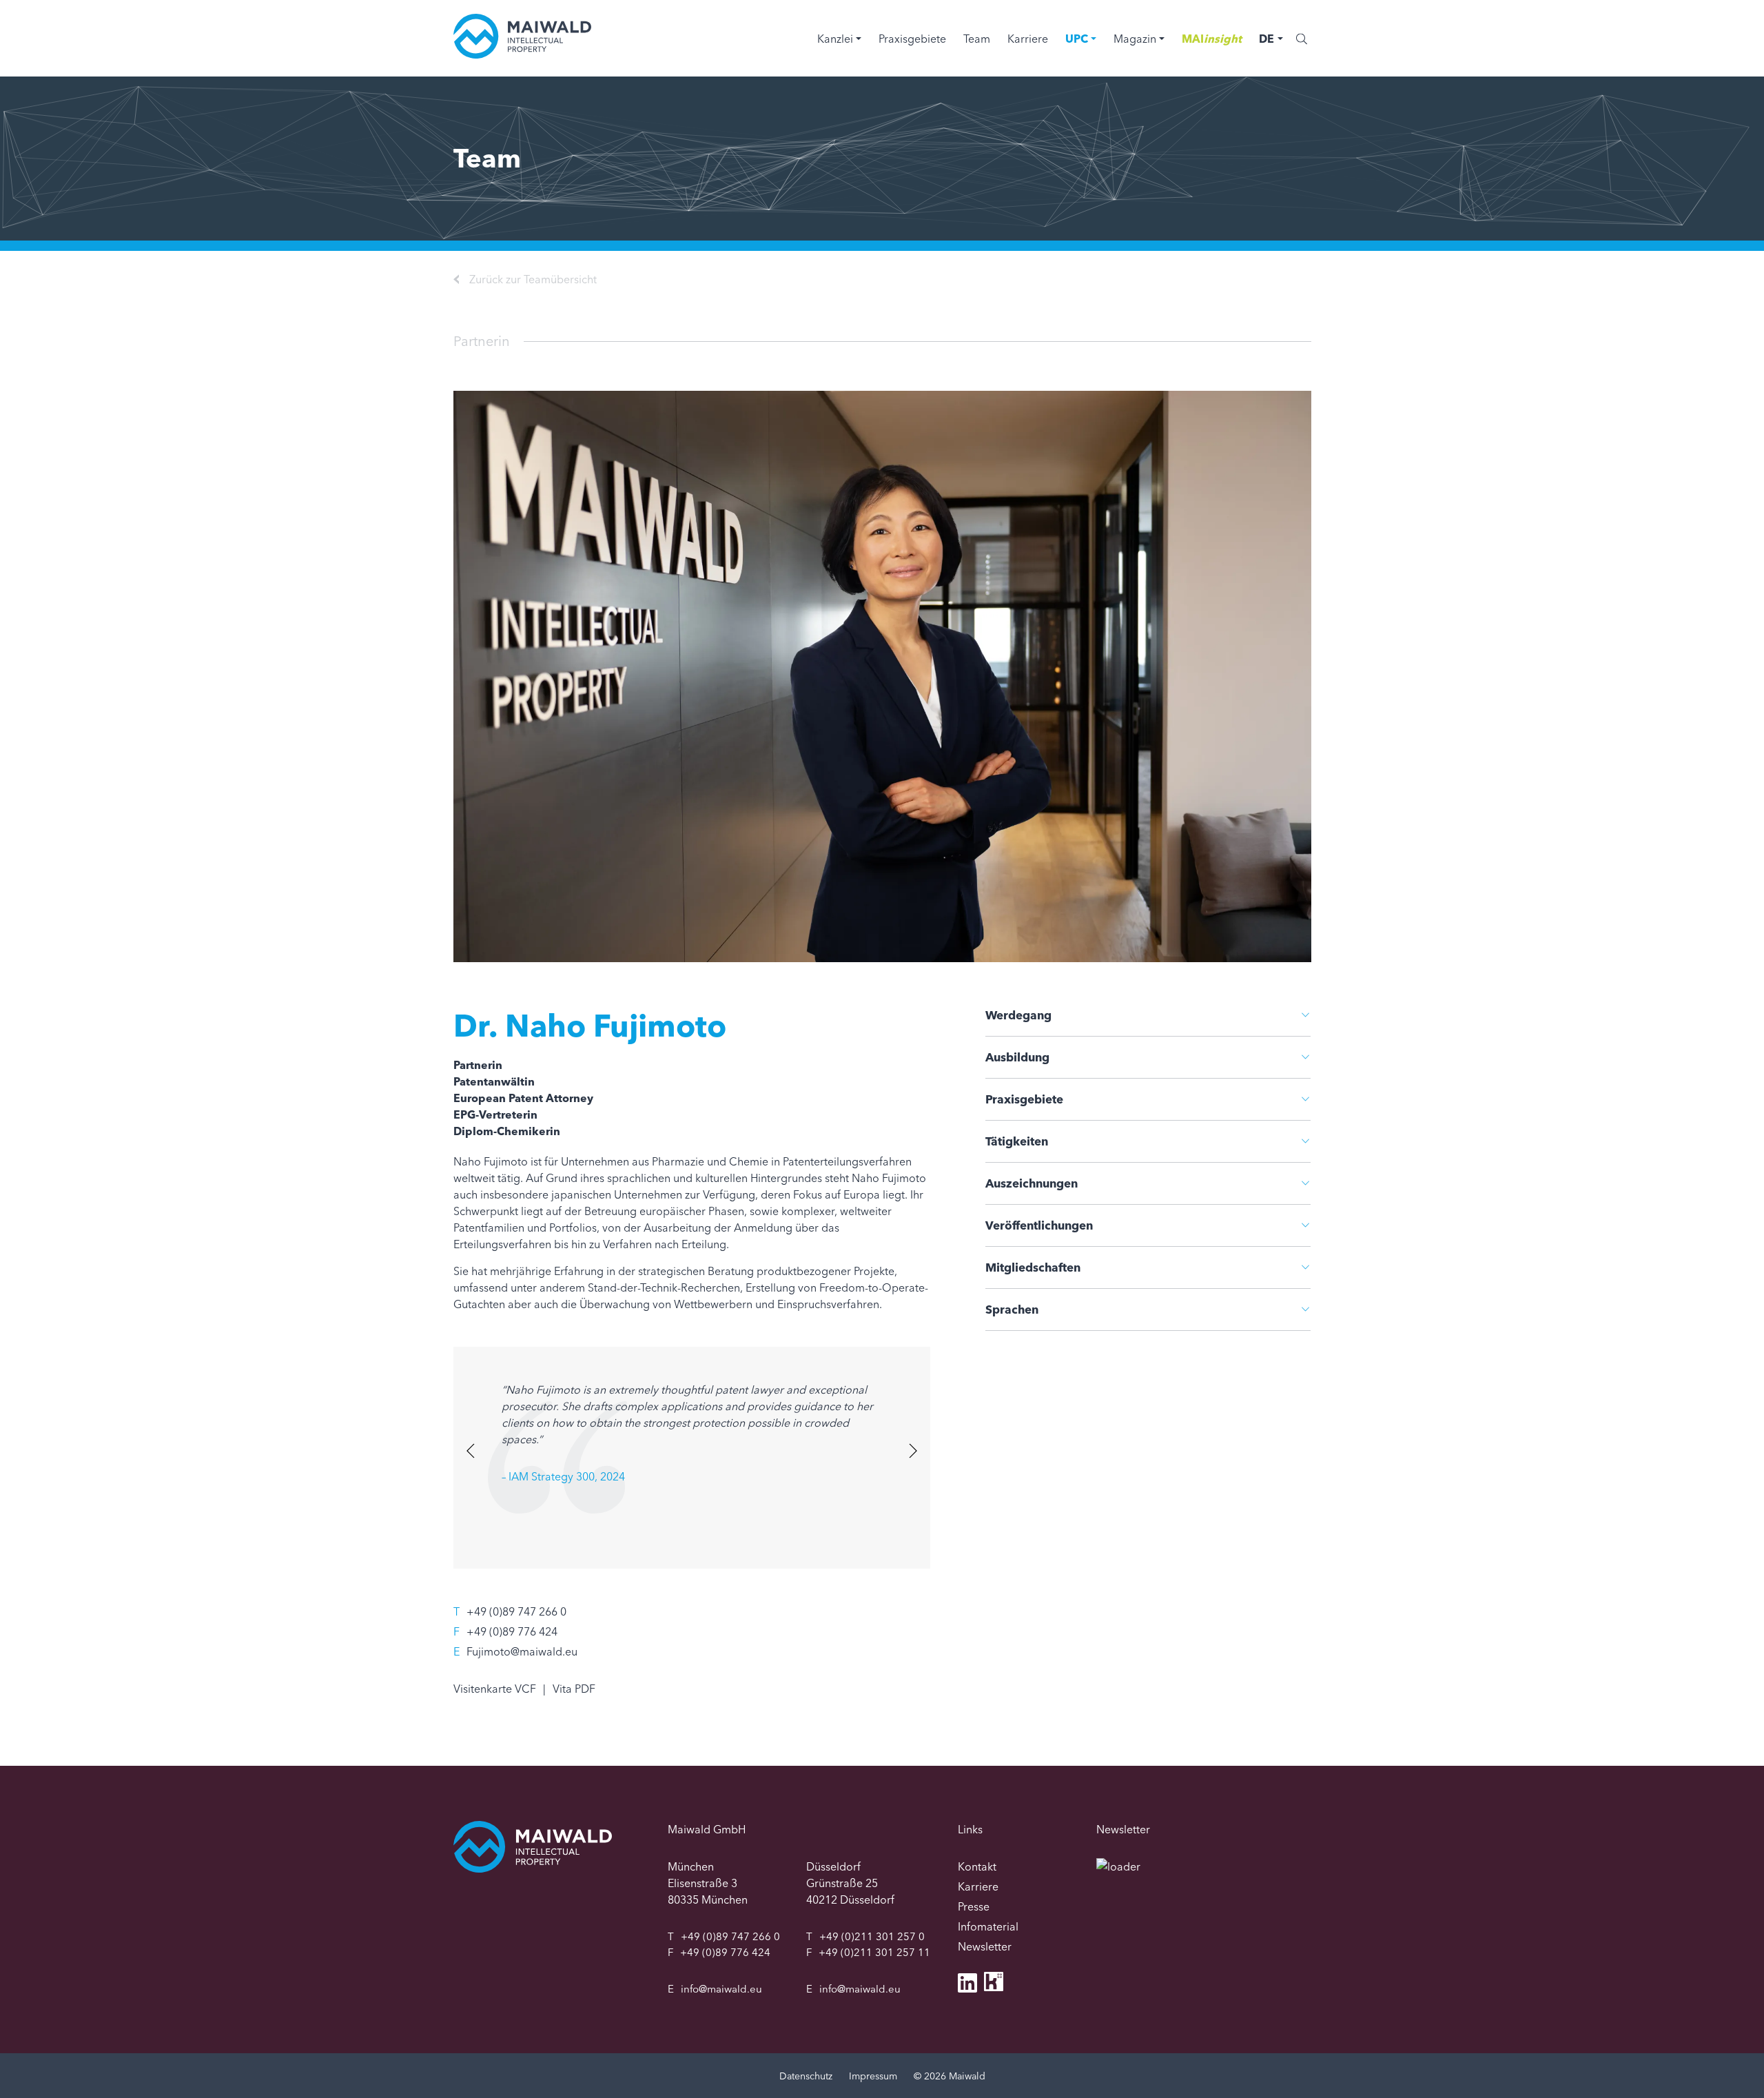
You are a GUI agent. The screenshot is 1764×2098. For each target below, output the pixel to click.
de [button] (1266, 39)
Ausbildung (1017, 1057)
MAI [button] (1212, 39)
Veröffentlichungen (1039, 1225)
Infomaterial (988, 1926)
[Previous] (472, 1450)
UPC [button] (1077, 39)
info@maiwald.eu (721, 1989)
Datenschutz (806, 2076)
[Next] (911, 1450)
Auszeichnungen (1032, 1183)
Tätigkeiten (1017, 1141)
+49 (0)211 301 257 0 (872, 1936)
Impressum (873, 2076)
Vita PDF (574, 1689)
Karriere (1028, 39)
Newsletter (985, 1946)
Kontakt (977, 1866)
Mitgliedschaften (1033, 1267)
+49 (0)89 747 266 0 (516, 1611)
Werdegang (1018, 1015)
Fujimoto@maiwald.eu (522, 1651)
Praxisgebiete (912, 39)
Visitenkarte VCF (495, 1689)
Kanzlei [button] (835, 39)
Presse (974, 1906)
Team (977, 39)
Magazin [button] (1135, 39)
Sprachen (1012, 1309)
